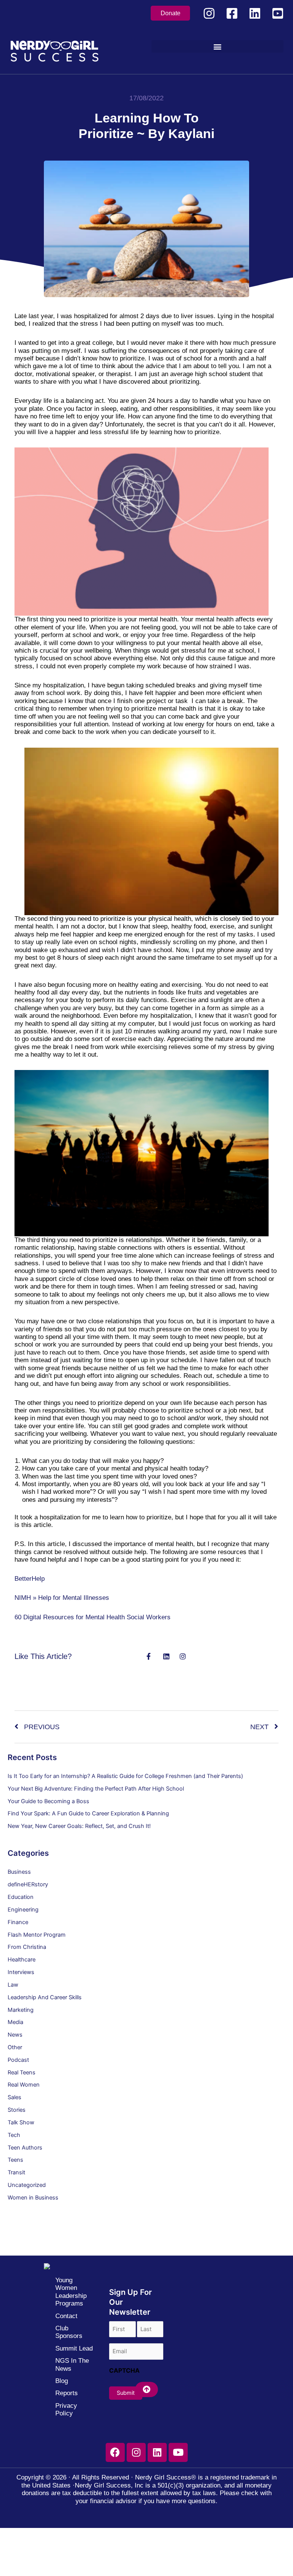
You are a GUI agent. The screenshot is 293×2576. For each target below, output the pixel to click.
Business (19, 1872)
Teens (15, 2160)
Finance (18, 1922)
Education (21, 1897)
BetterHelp (30, 1579)
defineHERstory (28, 1884)
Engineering (23, 1910)
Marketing (21, 2010)
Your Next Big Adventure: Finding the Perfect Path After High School (96, 1789)
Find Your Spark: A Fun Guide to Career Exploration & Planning (88, 1813)
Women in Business (33, 2198)
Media (15, 2022)
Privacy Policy (66, 2409)
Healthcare (22, 1960)
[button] (218, 46)
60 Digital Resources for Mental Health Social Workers (93, 1617)
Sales (14, 2097)
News (15, 2035)
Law (13, 1985)
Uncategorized (27, 2185)
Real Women (24, 2085)
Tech (14, 2135)
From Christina (27, 1947)
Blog (62, 2381)
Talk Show (21, 2122)
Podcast (18, 2060)
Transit (16, 2172)
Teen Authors (25, 2148)
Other (15, 2047)
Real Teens (22, 2072)
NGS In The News (72, 2364)
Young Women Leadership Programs (71, 2292)
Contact (66, 2316)
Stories (17, 2110)
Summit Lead (74, 2348)
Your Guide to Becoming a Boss (48, 1801)
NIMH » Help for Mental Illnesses (62, 1598)
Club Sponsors (69, 2332)
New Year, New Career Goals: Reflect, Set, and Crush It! (79, 1826)
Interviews (21, 1972)
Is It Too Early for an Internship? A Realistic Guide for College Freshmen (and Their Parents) (125, 1776)
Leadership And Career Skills (45, 1997)
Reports (67, 2393)
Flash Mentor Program (37, 1935)
